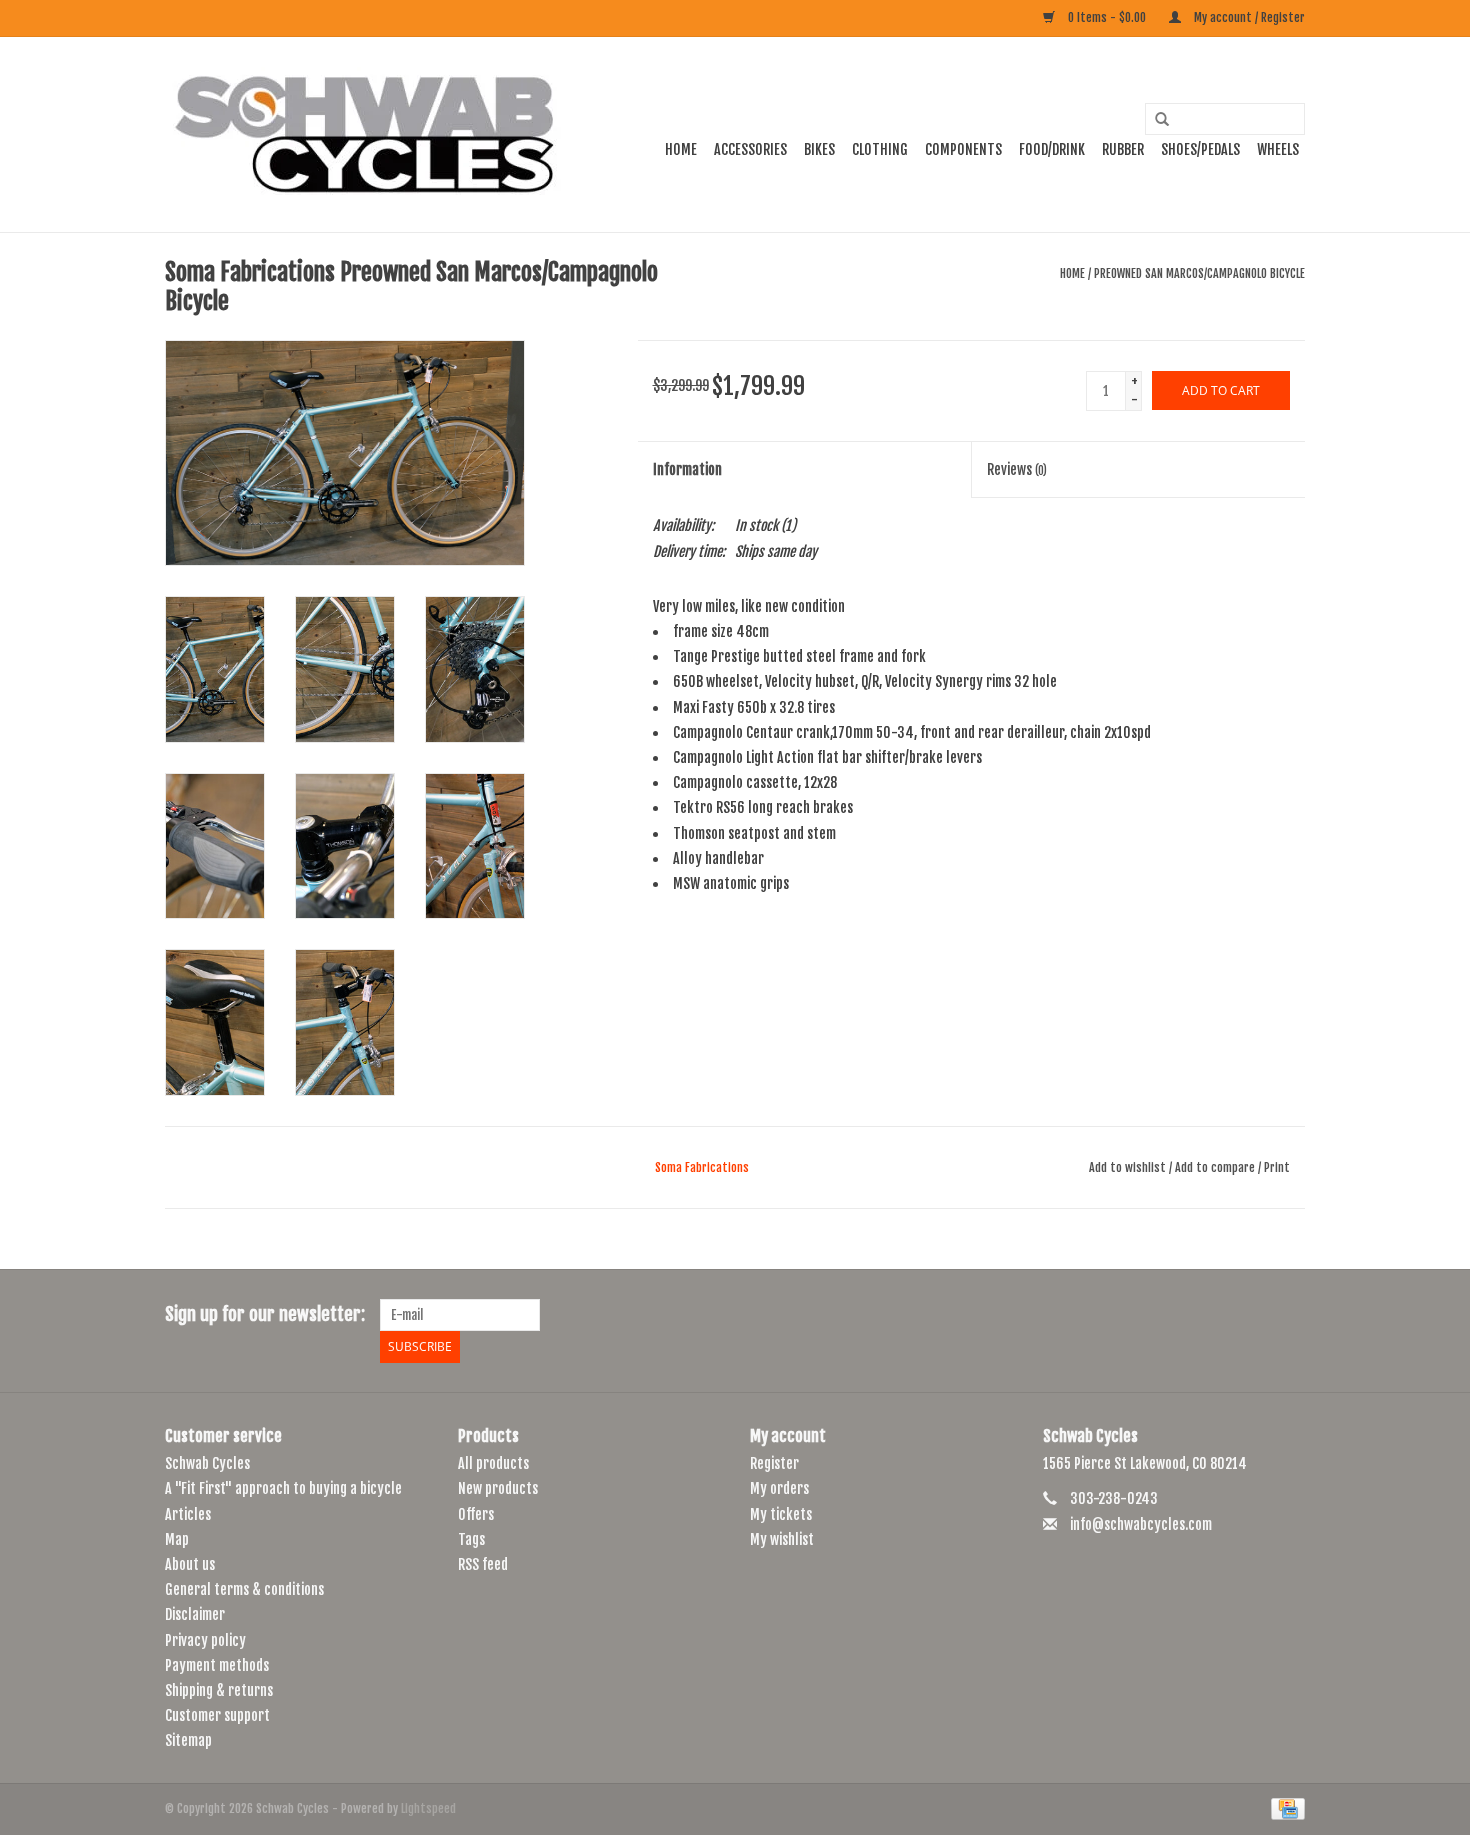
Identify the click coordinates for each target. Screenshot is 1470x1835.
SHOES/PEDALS (1200, 149)
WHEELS (1278, 149)
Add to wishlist (1127, 1167)
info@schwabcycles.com (1141, 1524)
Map (177, 1539)
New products (498, 1488)
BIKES (819, 149)
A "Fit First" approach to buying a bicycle (283, 1488)
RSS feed (483, 1564)
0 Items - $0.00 (1107, 17)
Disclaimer (195, 1614)
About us (190, 1564)
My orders (779, 1488)
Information (687, 469)
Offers (476, 1514)
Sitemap (188, 1740)
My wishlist (782, 1539)
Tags (471, 1539)
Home (681, 149)
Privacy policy (205, 1640)
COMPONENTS (963, 149)
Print (1277, 1167)
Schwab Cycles (207, 1463)
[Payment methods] (1284, 1809)
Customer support (217, 1715)
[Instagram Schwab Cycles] (1289, 1315)
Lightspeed (428, 1808)
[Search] (1155, 120)
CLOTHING (880, 149)
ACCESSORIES (750, 149)
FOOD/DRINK (1052, 149)
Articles (188, 1514)
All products (493, 1463)
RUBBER (1123, 149)
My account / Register (1248, 17)
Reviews (1017, 469)
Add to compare (1216, 1167)
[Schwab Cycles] (365, 134)
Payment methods (217, 1665)
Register (774, 1463)
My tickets (781, 1514)
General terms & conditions (244, 1589)
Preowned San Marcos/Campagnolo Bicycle (1199, 273)
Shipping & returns (219, 1690)
